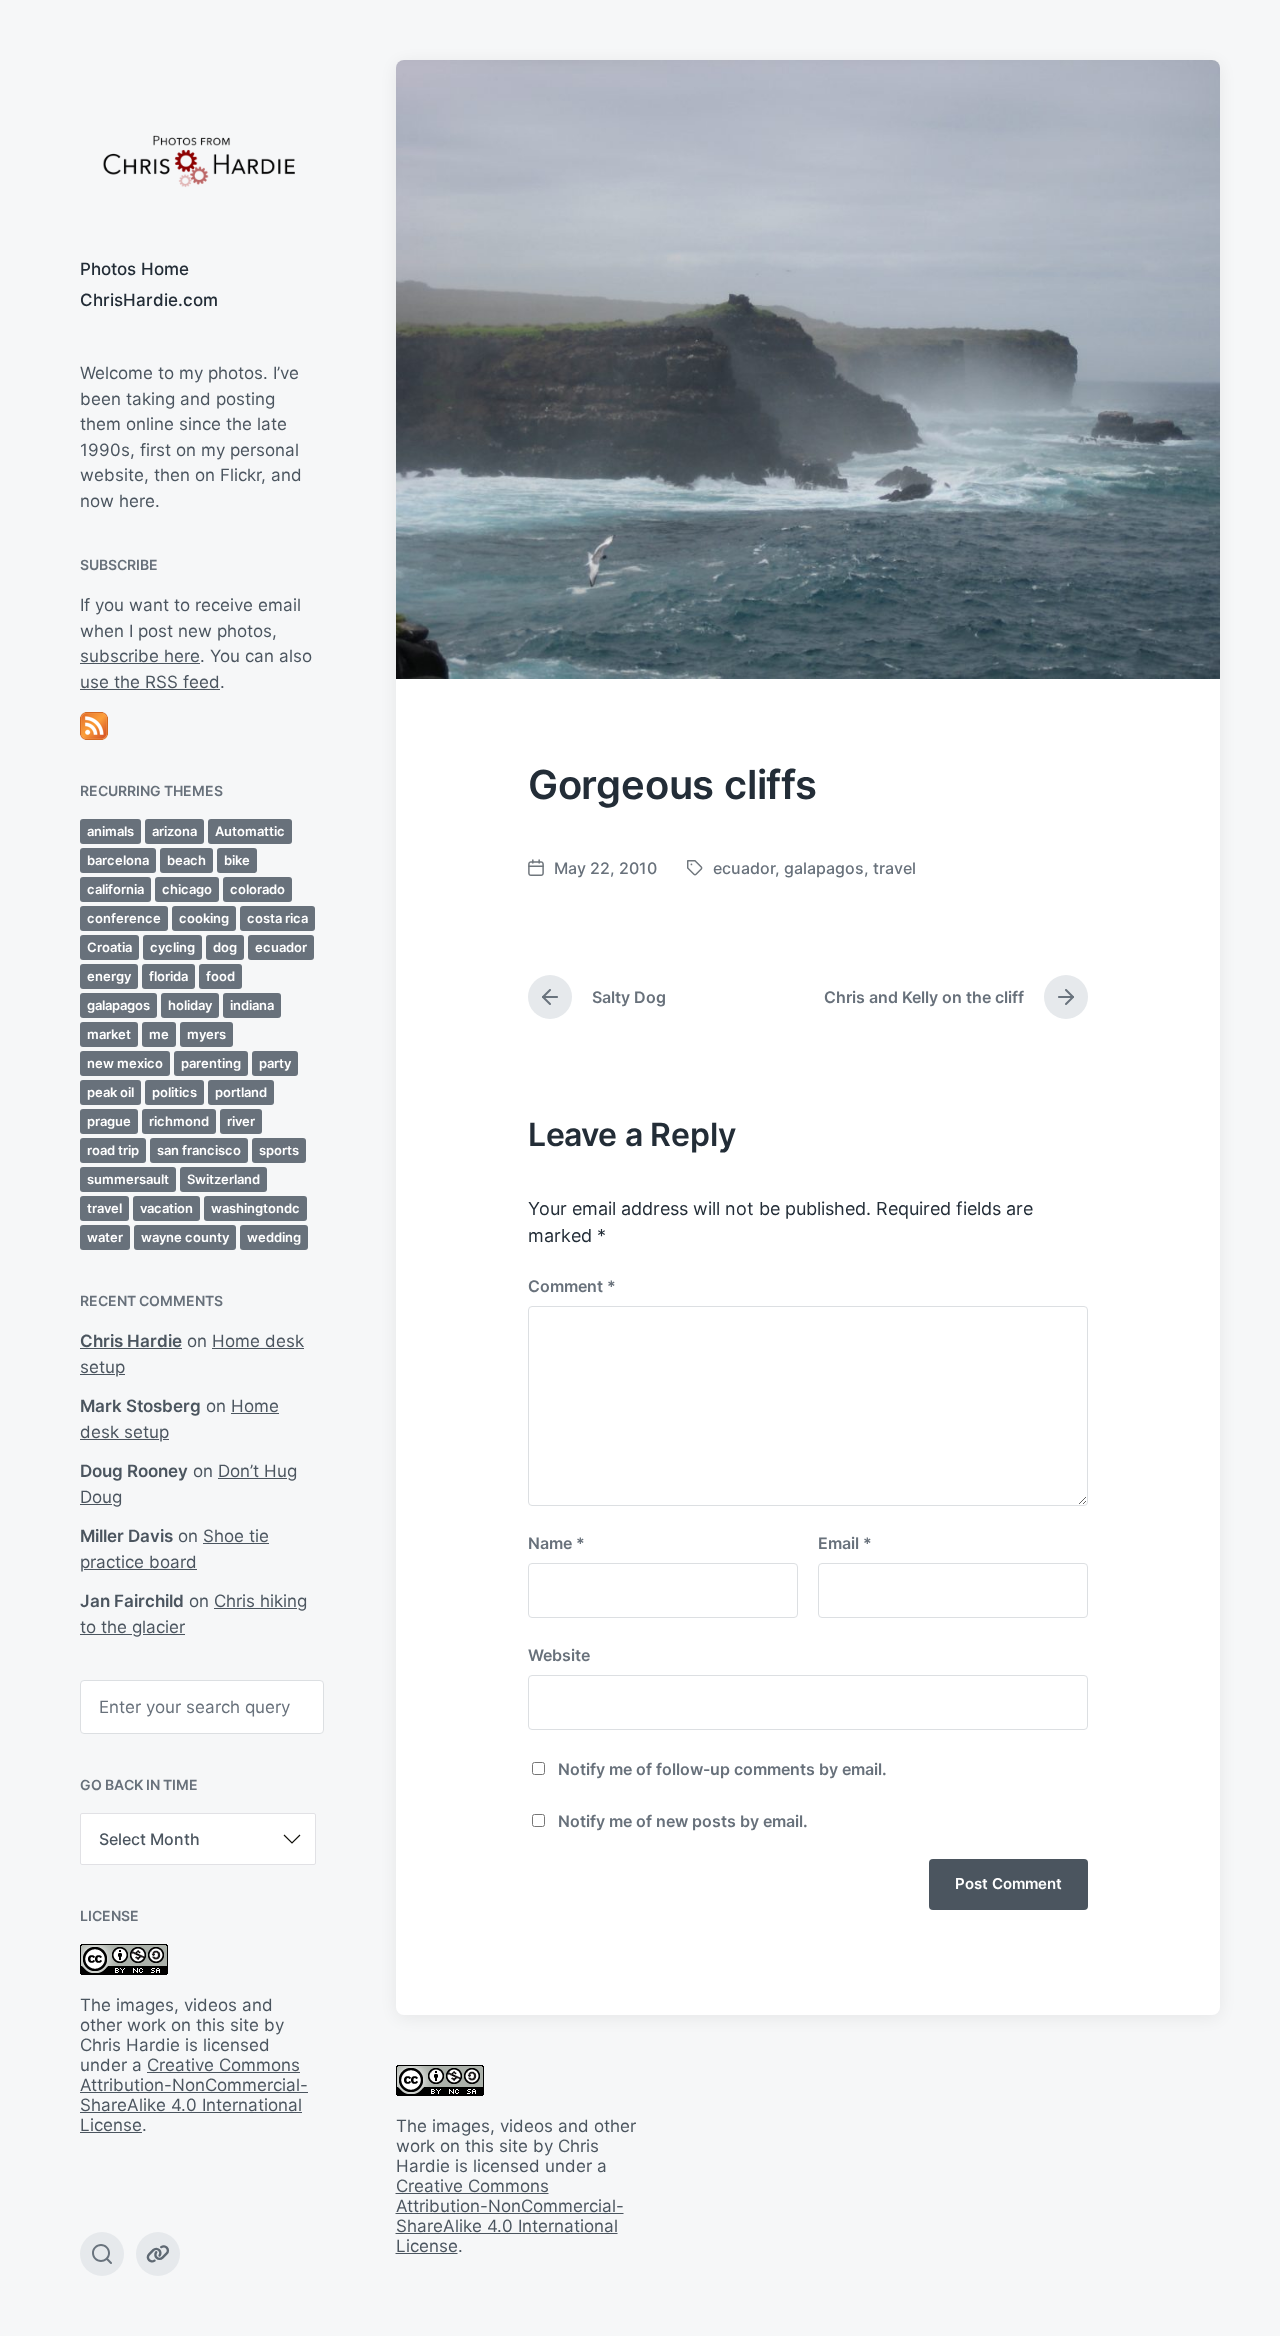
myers (206, 1034)
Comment (572, 1286)
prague (109, 1121)
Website (559, 1655)
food (220, 976)
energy (109, 976)
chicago (187, 889)
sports (279, 1150)
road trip (113, 1150)
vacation (166, 1208)
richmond (179, 1121)
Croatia (109, 947)
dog (225, 947)
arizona (174, 831)
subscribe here (140, 656)
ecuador (281, 947)
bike (237, 860)
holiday (190, 1005)
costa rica (277, 918)
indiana (252, 1005)
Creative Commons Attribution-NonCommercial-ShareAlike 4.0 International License (194, 2095)
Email (845, 1543)
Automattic (250, 831)
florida (168, 976)
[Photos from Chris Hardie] (198, 159)
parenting (211, 1063)
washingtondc (255, 1208)
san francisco (199, 1150)
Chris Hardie (131, 1341)
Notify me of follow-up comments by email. (722, 1769)
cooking (204, 918)
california (115, 889)
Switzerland (223, 1179)
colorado (257, 889)
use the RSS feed (150, 682)
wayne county (185, 1237)
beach (186, 860)
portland (241, 1092)
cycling (172, 947)
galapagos (118, 1005)
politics (174, 1092)
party (275, 1063)
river (241, 1121)
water (105, 1237)
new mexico (125, 1063)
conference (124, 918)
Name (556, 1543)
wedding (274, 1237)
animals (110, 831)
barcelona (118, 860)
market (109, 1034)
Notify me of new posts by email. (683, 1821)
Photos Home (134, 269)
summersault (128, 1179)
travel (104, 1208)
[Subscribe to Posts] (198, 726)
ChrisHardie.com (149, 300)
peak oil (110, 1092)
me (159, 1034)
